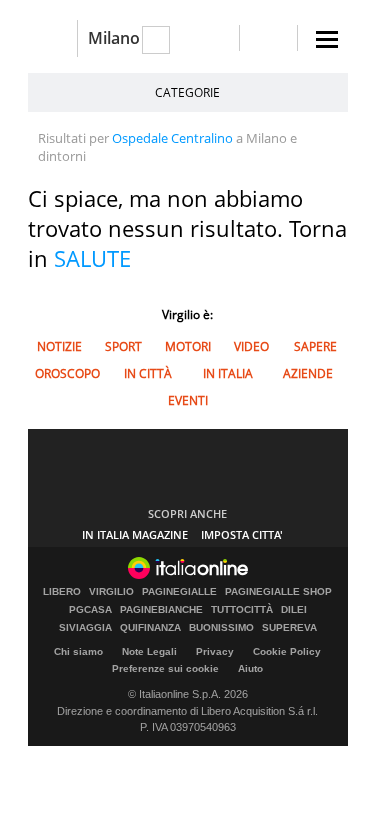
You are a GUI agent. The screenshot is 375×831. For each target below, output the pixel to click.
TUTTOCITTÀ (242, 610)
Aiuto (250, 668)
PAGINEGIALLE (179, 592)
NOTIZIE (59, 346)
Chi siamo (78, 651)
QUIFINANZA (150, 628)
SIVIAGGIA (85, 628)
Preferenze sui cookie (165, 668)
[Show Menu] (327, 39)
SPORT (123, 346)
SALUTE (92, 258)
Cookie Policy (287, 651)
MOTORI (188, 346)
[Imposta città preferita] (52, 38)
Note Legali (149, 651)
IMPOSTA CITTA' (242, 534)
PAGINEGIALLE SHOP (278, 592)
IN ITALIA (228, 373)
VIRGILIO (111, 592)
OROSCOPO (67, 373)
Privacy (215, 651)
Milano (114, 38)
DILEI (294, 610)
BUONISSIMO (221, 628)
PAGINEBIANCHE (161, 610)
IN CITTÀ (148, 373)
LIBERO (62, 592)
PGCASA (90, 610)
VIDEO (251, 346)
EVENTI (188, 400)
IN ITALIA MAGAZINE (135, 534)
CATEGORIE (187, 92)
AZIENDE (308, 373)
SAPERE (315, 346)
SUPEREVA (289, 628)
